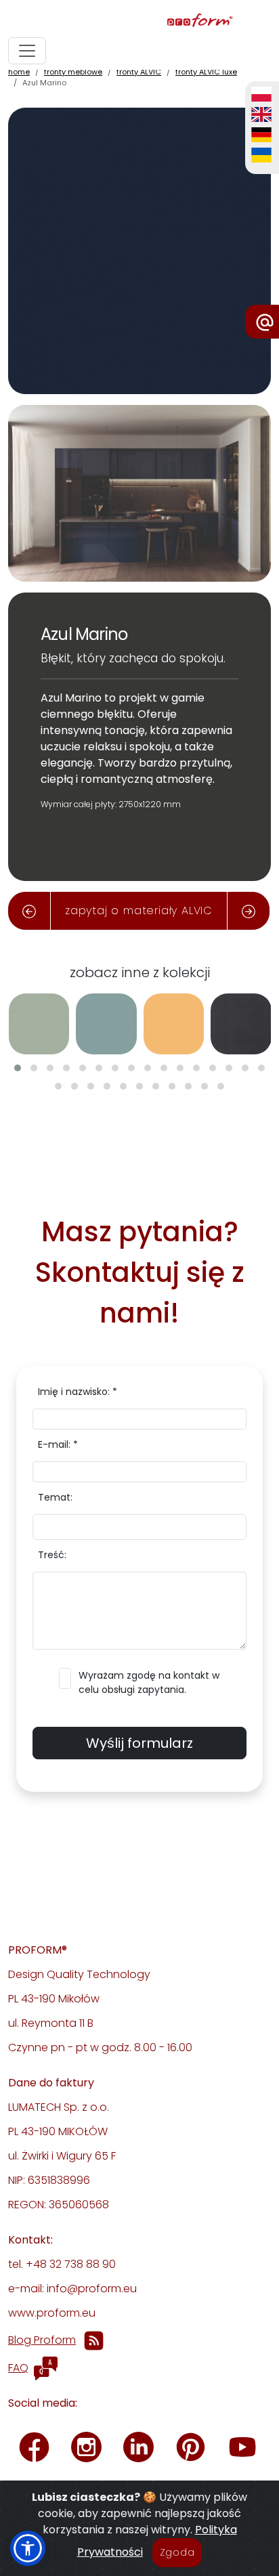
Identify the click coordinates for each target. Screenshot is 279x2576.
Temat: (55, 1497)
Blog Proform (42, 2340)
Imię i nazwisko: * (78, 1392)
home (19, 72)
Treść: (52, 1555)
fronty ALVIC (139, 72)
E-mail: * (58, 1444)
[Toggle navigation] (27, 51)
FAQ (18, 2368)
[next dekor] (249, 911)
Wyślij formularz (139, 1743)
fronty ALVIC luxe (206, 72)
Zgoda (177, 2552)
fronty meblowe (73, 72)
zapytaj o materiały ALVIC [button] (139, 910)
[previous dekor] (29, 911)
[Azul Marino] (139, 250)
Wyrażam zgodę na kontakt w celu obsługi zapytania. (149, 1682)
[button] (18, 1068)
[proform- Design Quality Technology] (137, 21)
